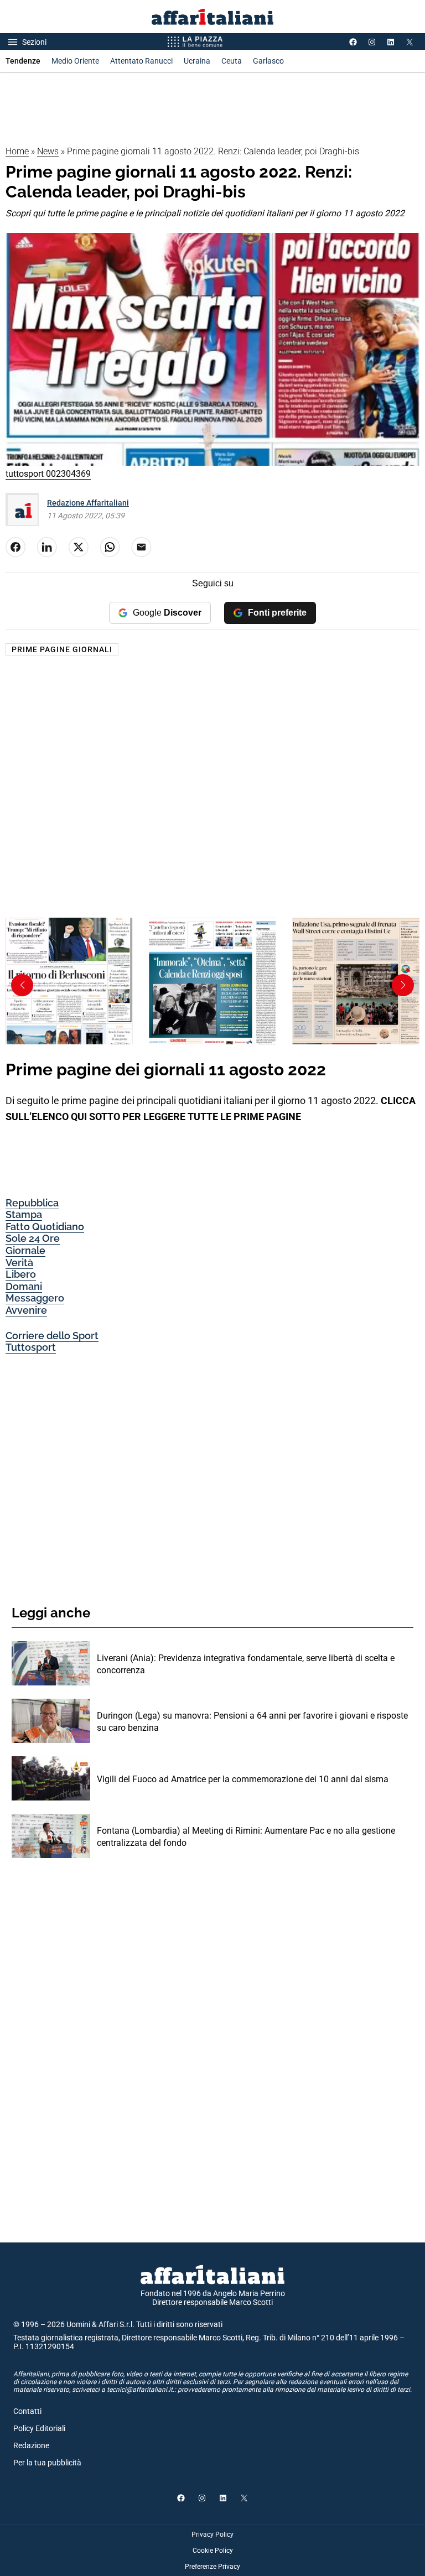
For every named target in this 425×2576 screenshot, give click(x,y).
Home (17, 151)
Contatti (27, 2411)
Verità (19, 1263)
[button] (403, 985)
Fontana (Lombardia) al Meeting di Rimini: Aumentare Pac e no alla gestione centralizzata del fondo (246, 1837)
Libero (21, 1274)
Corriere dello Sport (52, 1336)
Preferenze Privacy (212, 2567)
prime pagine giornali (62, 649)
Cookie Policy (213, 2551)
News (48, 151)
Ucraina (197, 61)
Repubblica (32, 1203)
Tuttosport (31, 1347)
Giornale (25, 1250)
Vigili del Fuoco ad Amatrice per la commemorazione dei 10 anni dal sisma (243, 1779)
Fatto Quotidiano (45, 1227)
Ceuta (232, 61)
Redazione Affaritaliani (88, 503)
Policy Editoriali (39, 2428)
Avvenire (26, 1310)
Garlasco (268, 61)
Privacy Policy (212, 2535)
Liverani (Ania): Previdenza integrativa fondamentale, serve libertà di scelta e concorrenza (246, 1664)
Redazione (31, 2445)
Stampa (24, 1214)
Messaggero (35, 1298)
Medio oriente (75, 61)
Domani (24, 1286)
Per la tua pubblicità (47, 2463)
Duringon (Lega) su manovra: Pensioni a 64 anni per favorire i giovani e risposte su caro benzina (252, 1722)
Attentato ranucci (141, 61)
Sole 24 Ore (33, 1238)
